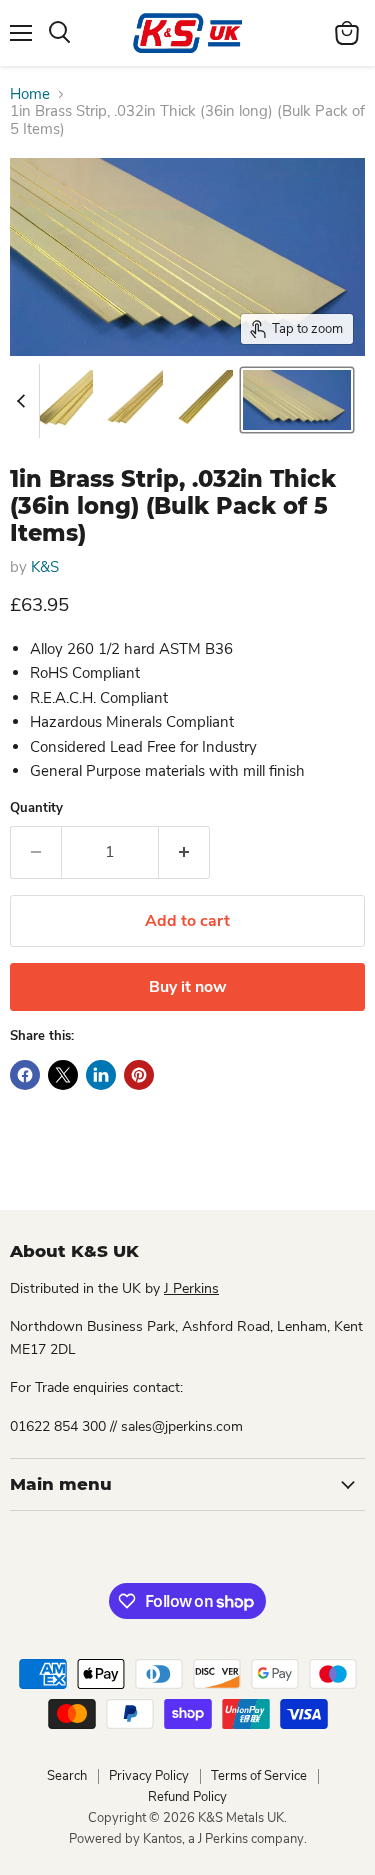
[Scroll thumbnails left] (24, 401)
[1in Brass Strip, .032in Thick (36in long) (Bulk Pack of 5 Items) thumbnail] (63, 400)
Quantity (36, 808)
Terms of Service (259, 1776)
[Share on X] (63, 1075)
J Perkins (191, 1288)
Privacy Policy (149, 1776)
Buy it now (188, 987)
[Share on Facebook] (25, 1075)
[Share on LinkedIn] (101, 1075)
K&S (45, 567)
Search (67, 1776)
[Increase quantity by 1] (184, 852)
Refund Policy (187, 1797)
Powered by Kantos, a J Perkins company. (188, 1839)
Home (30, 94)
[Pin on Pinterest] (139, 1075)
